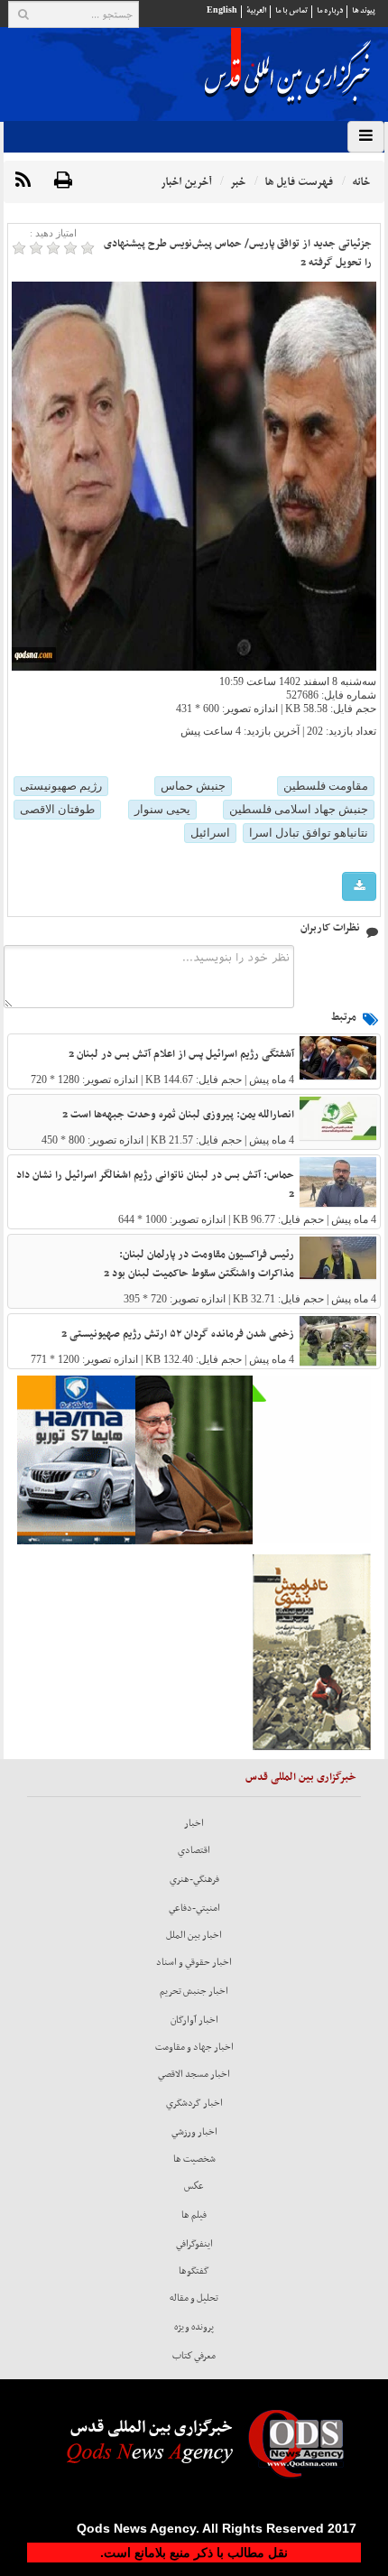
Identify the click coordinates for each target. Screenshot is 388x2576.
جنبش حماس (193, 786)
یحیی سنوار (162, 809)
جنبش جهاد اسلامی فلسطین (299, 809)
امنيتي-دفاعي (194, 1908)
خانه (361, 182)
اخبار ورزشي (194, 2132)
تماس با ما (291, 10)
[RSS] (23, 181)
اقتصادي (194, 1850)
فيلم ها (194, 2215)
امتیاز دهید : (53, 233)
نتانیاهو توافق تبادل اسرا (309, 833)
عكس (194, 2186)
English (222, 10)
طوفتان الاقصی (57, 809)
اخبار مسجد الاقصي (194, 2074)
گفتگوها (194, 2271)
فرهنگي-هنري (194, 1879)
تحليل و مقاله (194, 2298)
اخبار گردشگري (194, 2103)
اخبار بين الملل (194, 1935)
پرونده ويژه (194, 2327)
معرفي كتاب (194, 2356)
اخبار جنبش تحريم (194, 1991)
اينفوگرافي (194, 2244)
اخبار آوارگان (194, 2020)
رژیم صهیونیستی (61, 786)
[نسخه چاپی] (63, 181)
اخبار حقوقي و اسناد (194, 1962)
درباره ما (330, 10)
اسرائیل (210, 833)
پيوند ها (364, 10)
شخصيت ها (194, 2159)
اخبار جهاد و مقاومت (194, 2047)
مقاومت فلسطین (326, 786)
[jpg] (359, 887)
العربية (256, 10)
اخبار (194, 1823)
